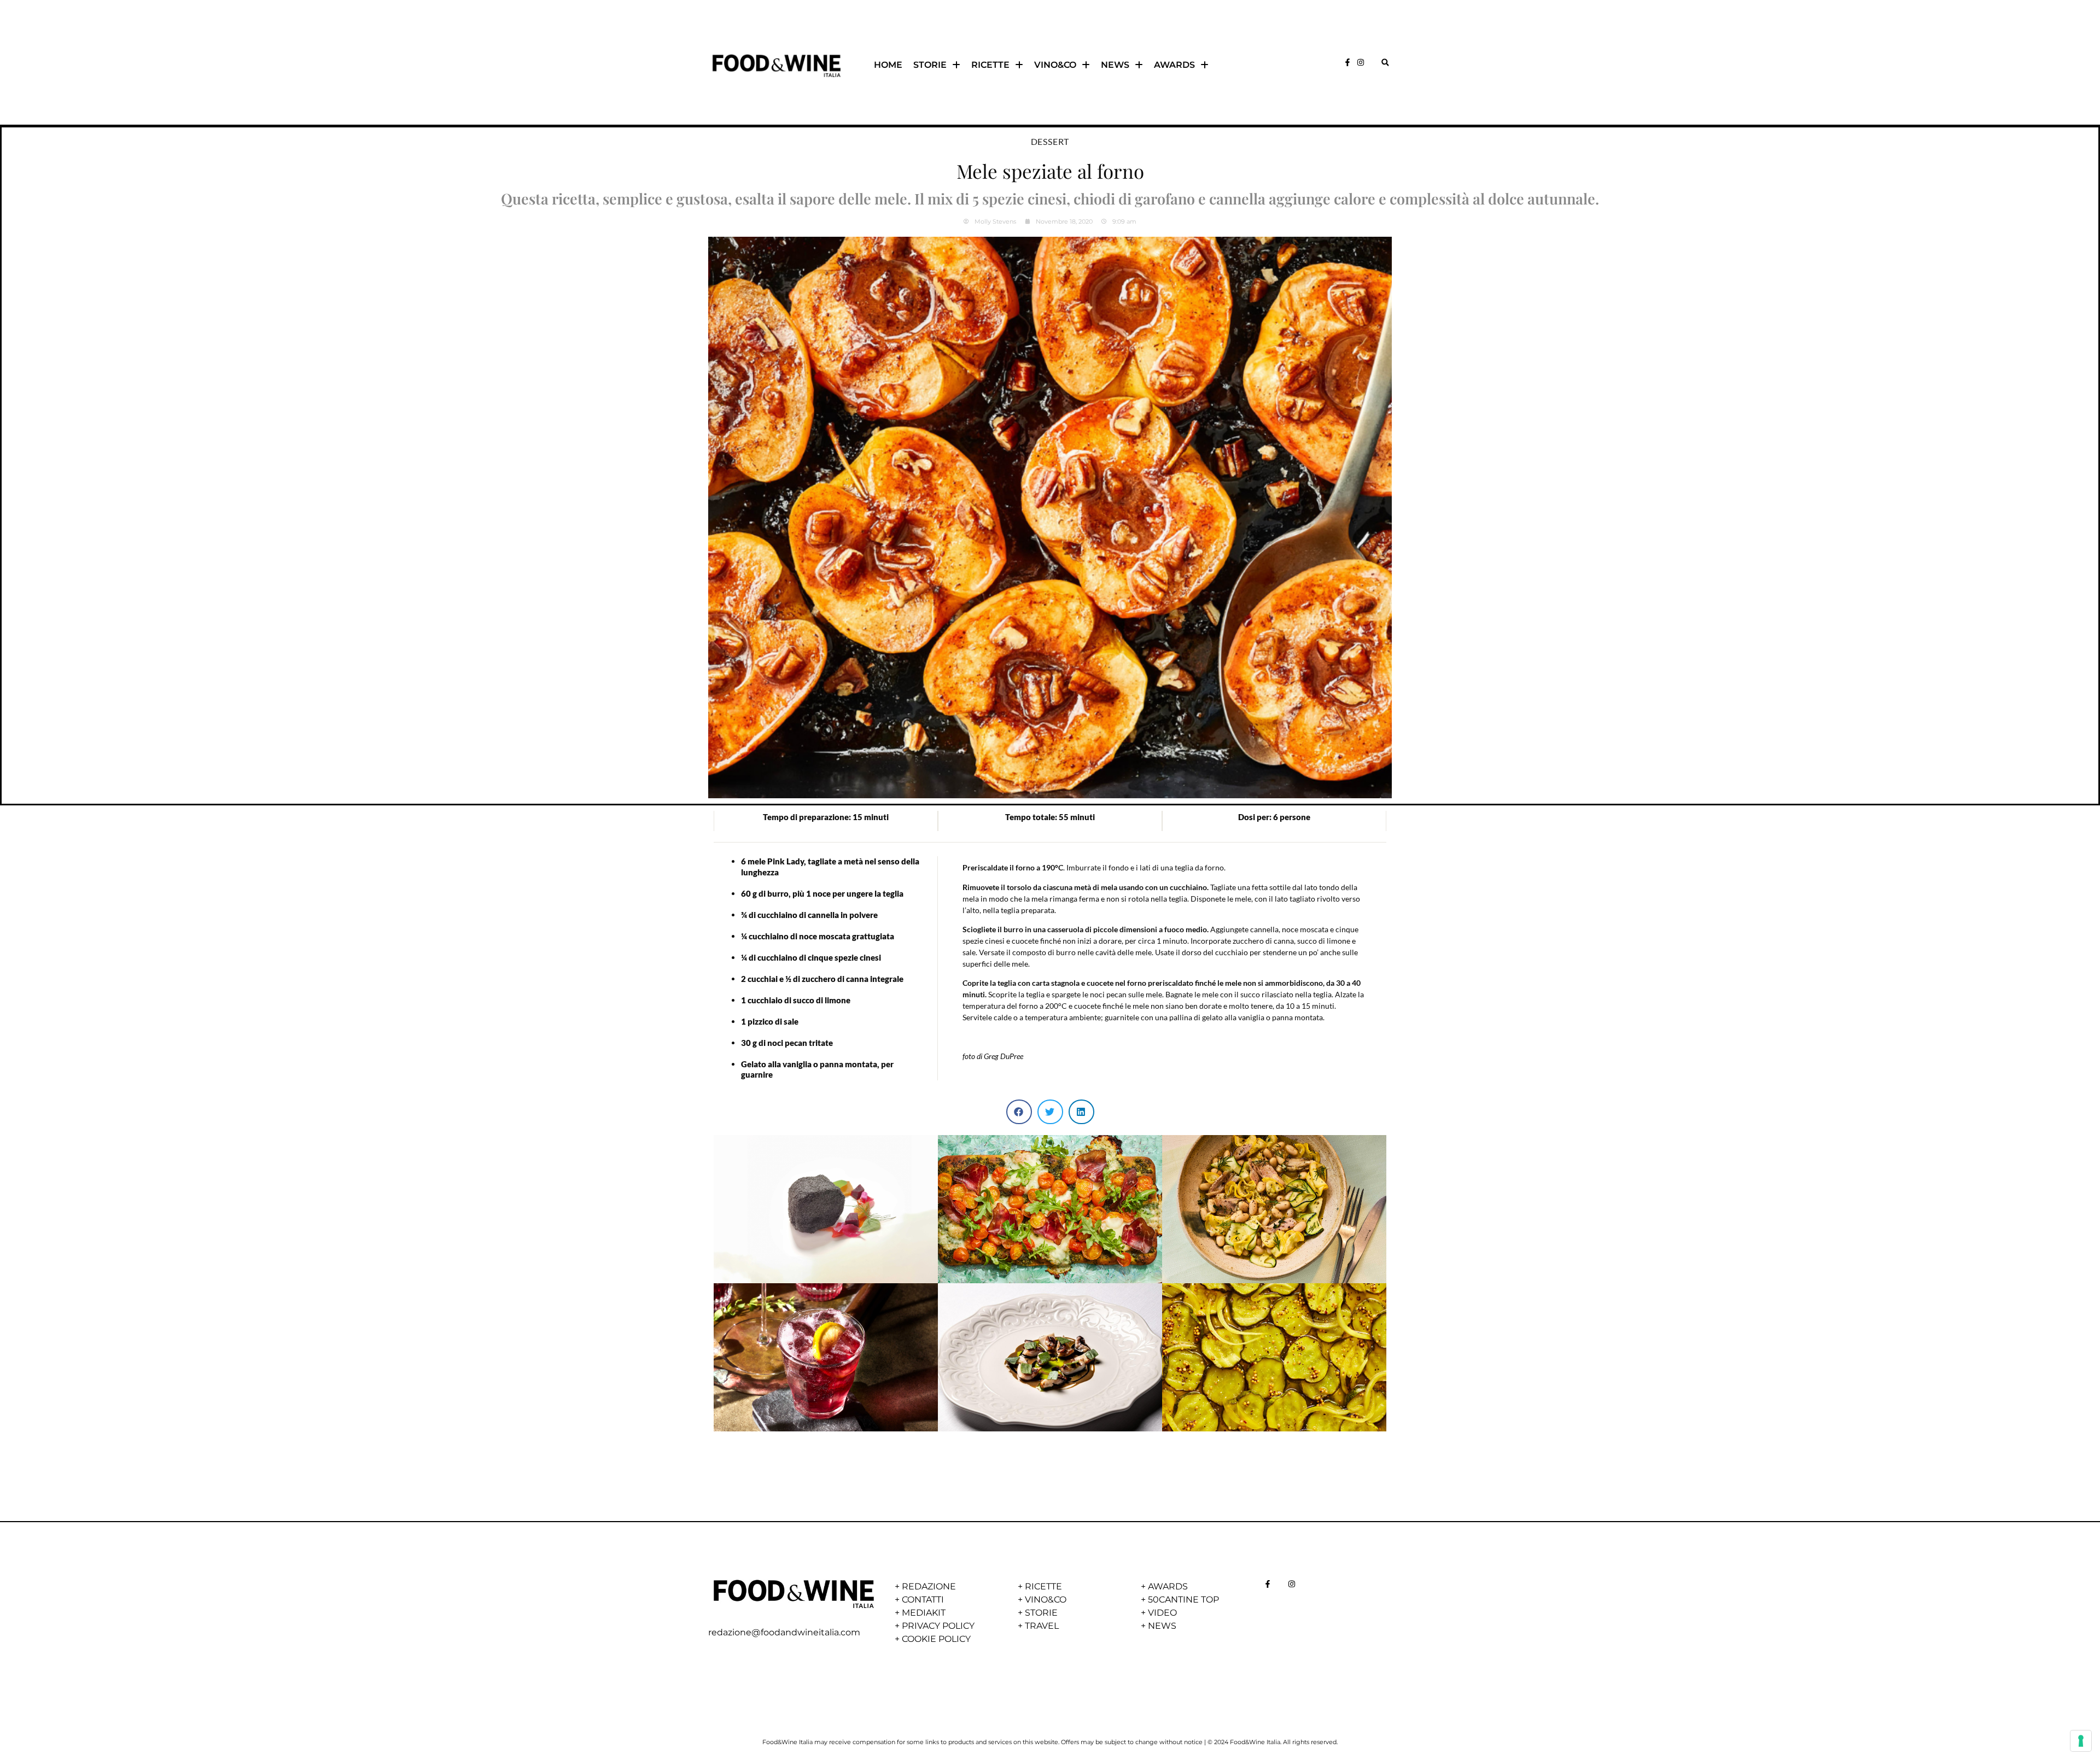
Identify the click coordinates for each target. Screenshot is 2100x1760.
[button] (1385, 62)
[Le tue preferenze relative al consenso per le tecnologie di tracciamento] (2081, 1741)
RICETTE (990, 65)
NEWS (1115, 65)
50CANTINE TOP (1183, 1600)
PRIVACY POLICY (938, 1626)
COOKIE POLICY (936, 1639)
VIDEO (1162, 1613)
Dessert (1050, 141)
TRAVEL (1042, 1626)
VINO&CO (1055, 65)
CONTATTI (923, 1600)
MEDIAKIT (924, 1613)
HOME (888, 65)
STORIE (930, 65)
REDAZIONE (929, 1586)
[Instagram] (1361, 62)
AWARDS (1174, 65)
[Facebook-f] (1347, 62)
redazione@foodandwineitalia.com (784, 1632)
